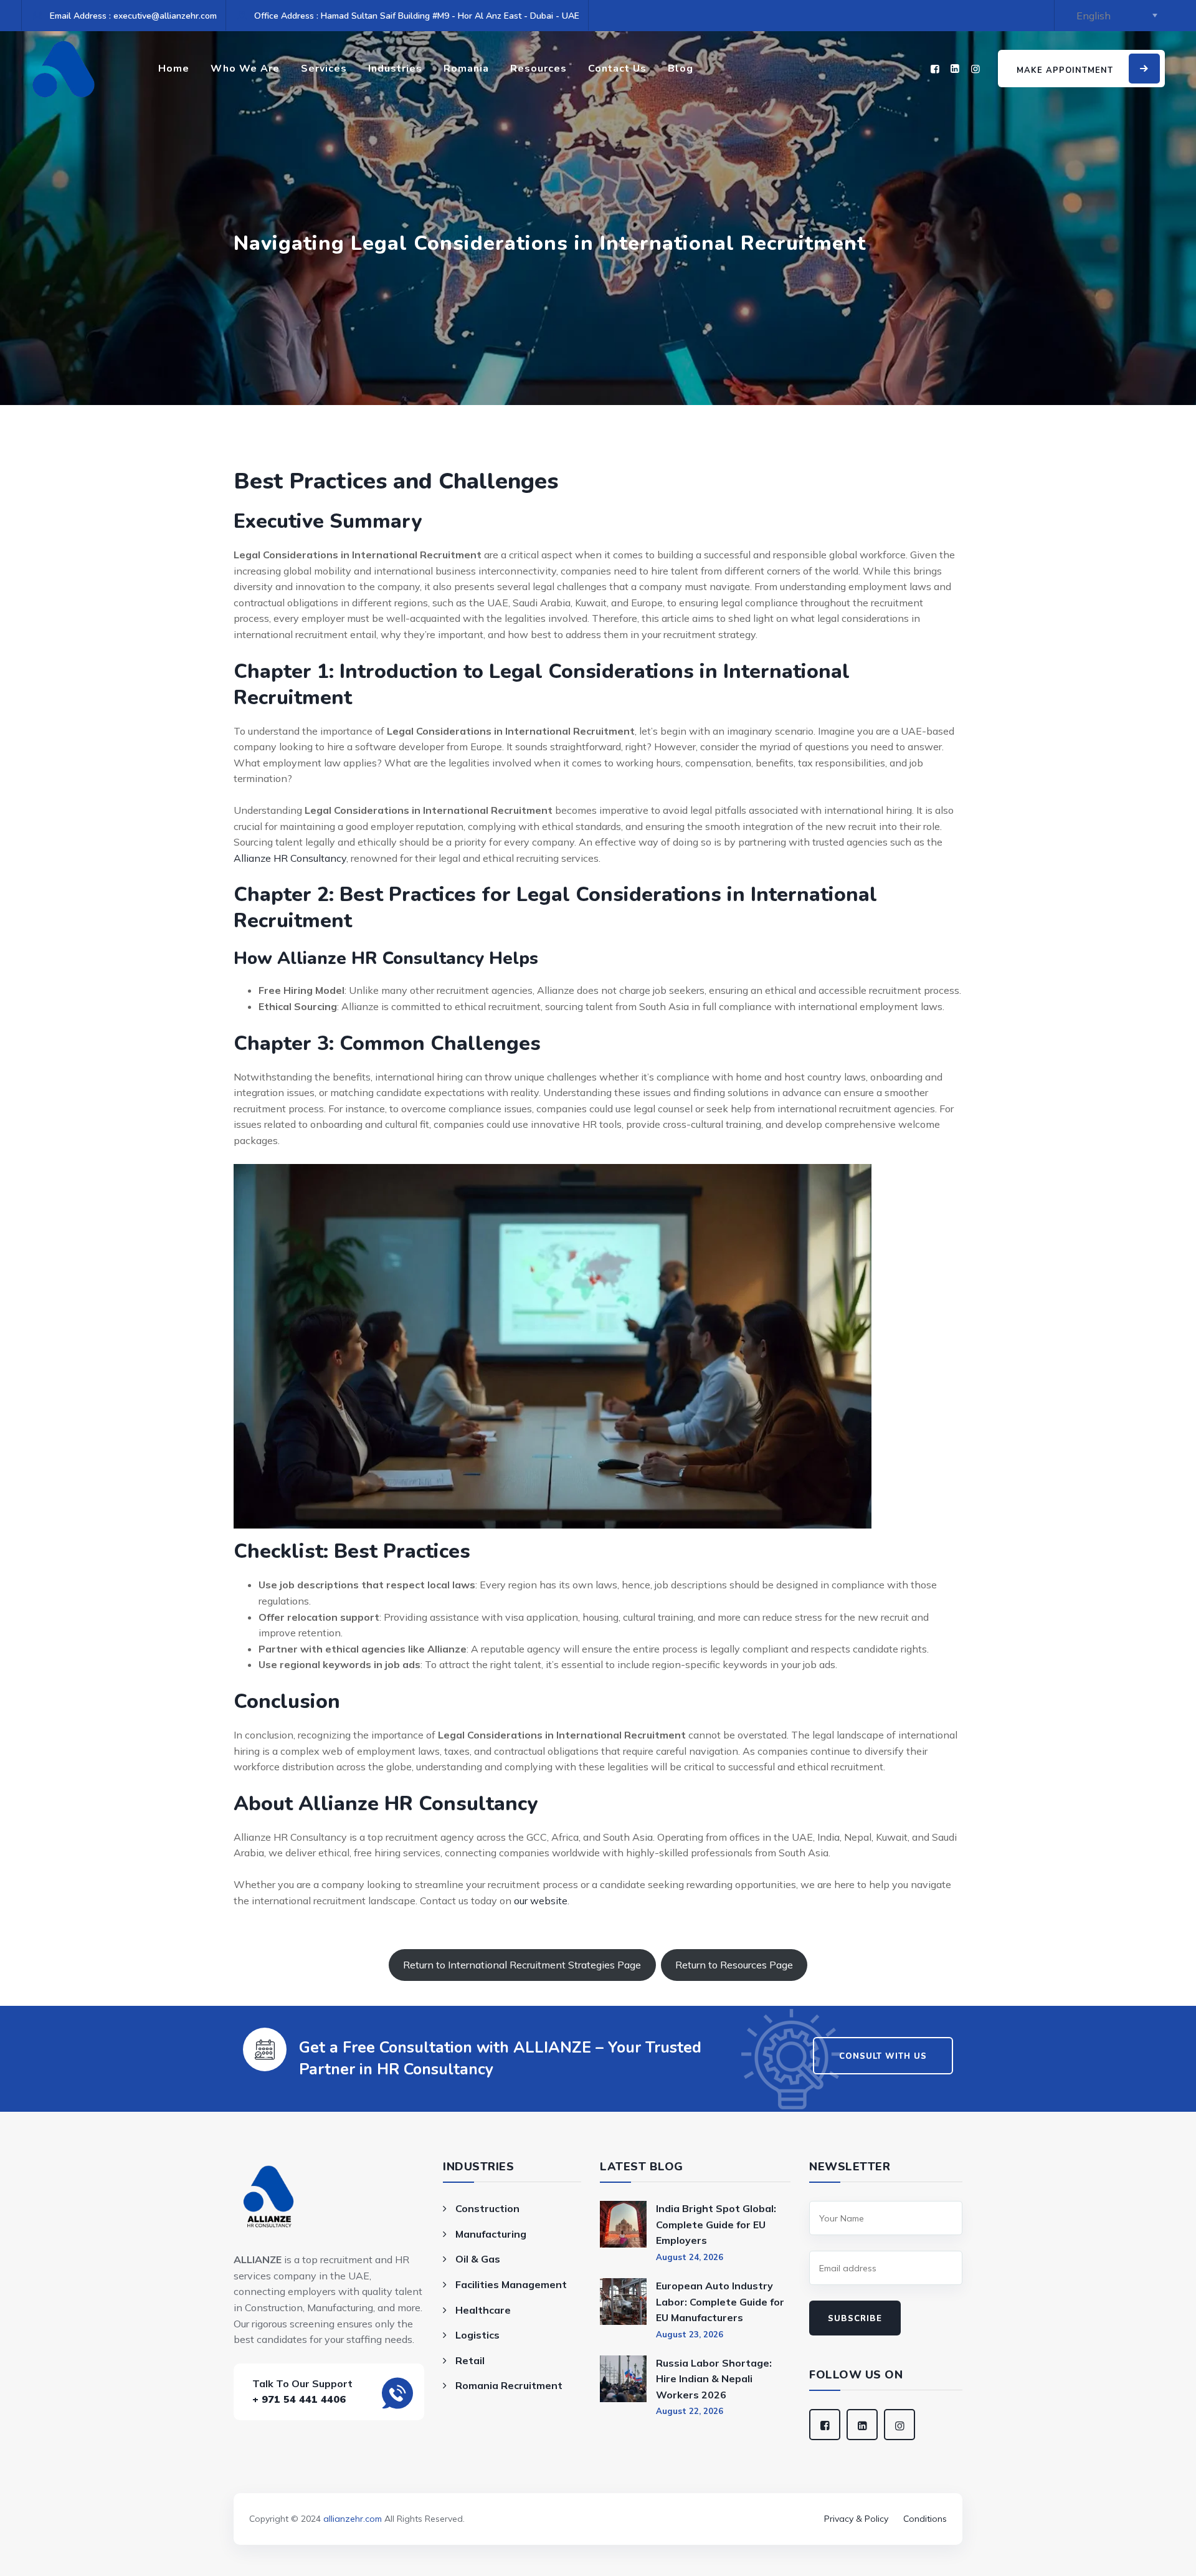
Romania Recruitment (509, 2385)
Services (324, 69)
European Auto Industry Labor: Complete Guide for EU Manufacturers (720, 2302)
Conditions (925, 2519)
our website (541, 1901)
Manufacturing (491, 2234)
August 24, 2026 (690, 2257)
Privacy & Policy (856, 2519)
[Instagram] (975, 69)
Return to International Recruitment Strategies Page (522, 1965)
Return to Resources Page (734, 1965)
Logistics (477, 2335)
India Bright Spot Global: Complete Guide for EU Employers (716, 2224)
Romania (466, 69)
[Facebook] (935, 69)
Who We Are (245, 69)
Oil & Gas (478, 2259)
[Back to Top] (598, 2501)
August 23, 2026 (690, 2334)
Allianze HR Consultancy (290, 858)
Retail (470, 2360)
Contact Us (617, 69)
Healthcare (483, 2310)
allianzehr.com (353, 2519)
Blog (681, 69)
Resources (539, 69)
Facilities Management (511, 2284)
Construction (487, 2208)
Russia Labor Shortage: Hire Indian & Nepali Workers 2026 (714, 2379)
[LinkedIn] (955, 69)
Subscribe (855, 2319)
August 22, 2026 (690, 2411)
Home (174, 69)
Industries (395, 69)
